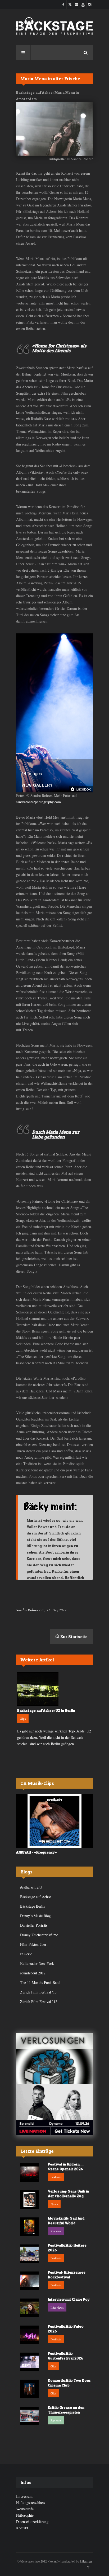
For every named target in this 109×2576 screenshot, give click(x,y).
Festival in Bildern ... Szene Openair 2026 (66, 2166)
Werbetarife (25, 2509)
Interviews (57, 2307)
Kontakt (22, 2528)
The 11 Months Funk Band (40, 1982)
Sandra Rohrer (27, 1610)
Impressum (24, 2496)
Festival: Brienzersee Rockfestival (67, 2275)
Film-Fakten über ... (35, 1944)
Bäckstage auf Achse (35, 1897)
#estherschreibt (31, 1887)
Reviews (56, 2231)
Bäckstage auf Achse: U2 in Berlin (46, 1710)
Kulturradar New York (37, 1963)
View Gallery (37, 785)
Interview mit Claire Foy (69, 2299)
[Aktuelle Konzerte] (54, 2110)
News (54, 2204)
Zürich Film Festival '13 (38, 1992)
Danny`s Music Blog (35, 1916)
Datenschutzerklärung (32, 2522)
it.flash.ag (86, 2561)
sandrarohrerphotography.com (38, 802)
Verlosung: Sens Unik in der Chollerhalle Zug (69, 2193)
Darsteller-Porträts (34, 1925)
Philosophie (25, 2515)
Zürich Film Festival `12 (39, 2002)
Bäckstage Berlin (33, 1906)
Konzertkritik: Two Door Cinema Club (69, 2383)
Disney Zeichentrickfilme (39, 1935)
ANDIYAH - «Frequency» (37, 1852)
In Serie (26, 1954)
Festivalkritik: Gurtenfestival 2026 (66, 2356)
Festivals (56, 2177)
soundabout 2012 (33, 1973)
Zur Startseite (73, 1637)
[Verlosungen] (54, 2059)
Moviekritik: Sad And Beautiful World (66, 2220)
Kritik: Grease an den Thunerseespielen (66, 2410)
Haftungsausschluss (30, 2502)
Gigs (23, 1718)
